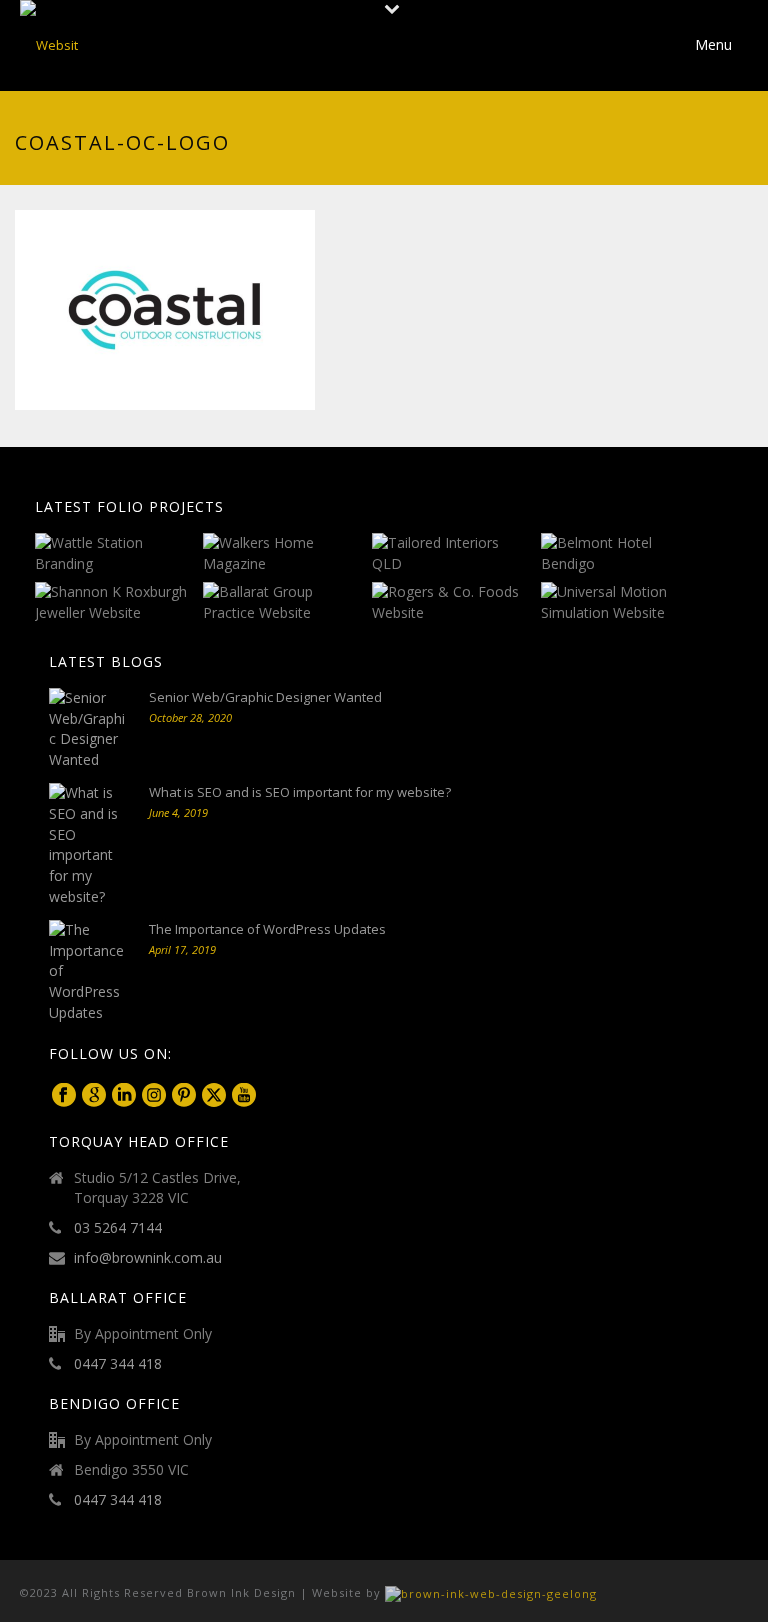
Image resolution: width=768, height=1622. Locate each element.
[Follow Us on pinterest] (184, 1096)
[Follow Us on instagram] (154, 1096)
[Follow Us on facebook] (64, 1096)
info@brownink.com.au (148, 1258)
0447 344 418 (118, 1364)
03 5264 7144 (118, 1228)
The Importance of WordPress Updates (267, 929)
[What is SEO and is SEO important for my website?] (89, 845)
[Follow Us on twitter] (214, 1096)
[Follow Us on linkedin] (124, 1096)
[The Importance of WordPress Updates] (89, 972)
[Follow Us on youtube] (244, 1096)
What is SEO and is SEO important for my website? (300, 792)
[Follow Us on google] (94, 1096)
